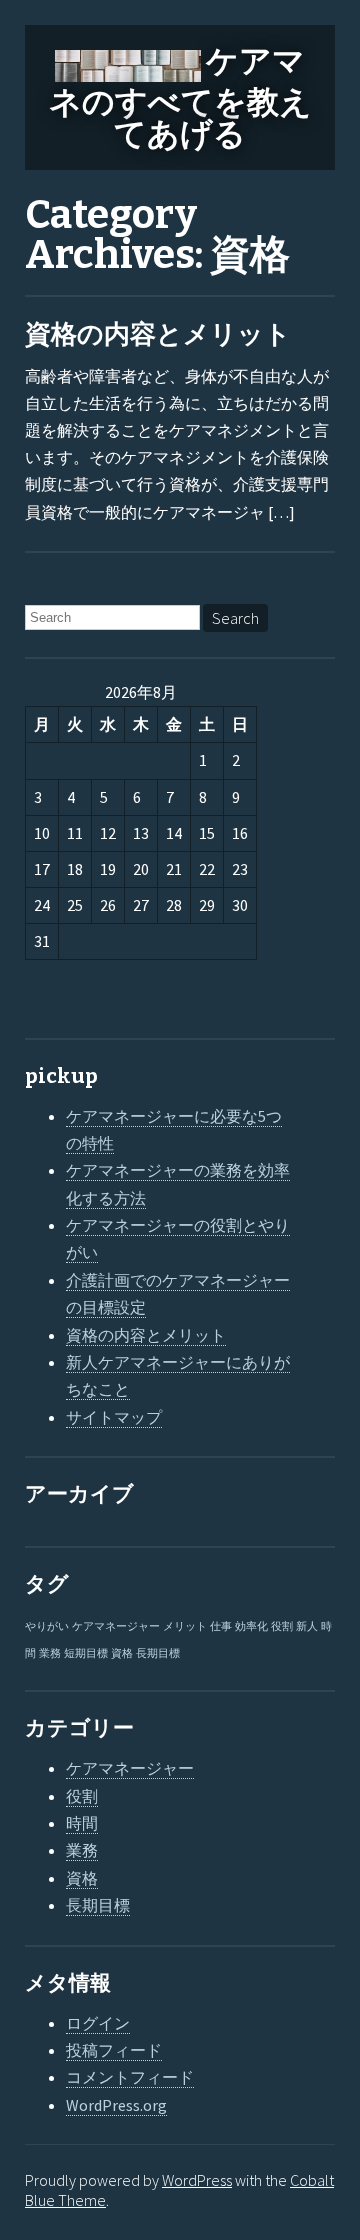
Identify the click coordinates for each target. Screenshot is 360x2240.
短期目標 (86, 1653)
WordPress (197, 2180)
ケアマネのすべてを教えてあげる (180, 97)
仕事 (221, 1626)
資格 (122, 1653)
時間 (82, 1823)
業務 (50, 1653)
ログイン (98, 2023)
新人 (307, 1626)
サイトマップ (114, 1417)
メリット (185, 1626)
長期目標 (158, 1653)
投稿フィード (114, 2050)
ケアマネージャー (116, 1626)
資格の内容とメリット (158, 334)
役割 (282, 1626)
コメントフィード (130, 2077)
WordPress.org (116, 2105)
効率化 (251, 1626)
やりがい (47, 1626)
